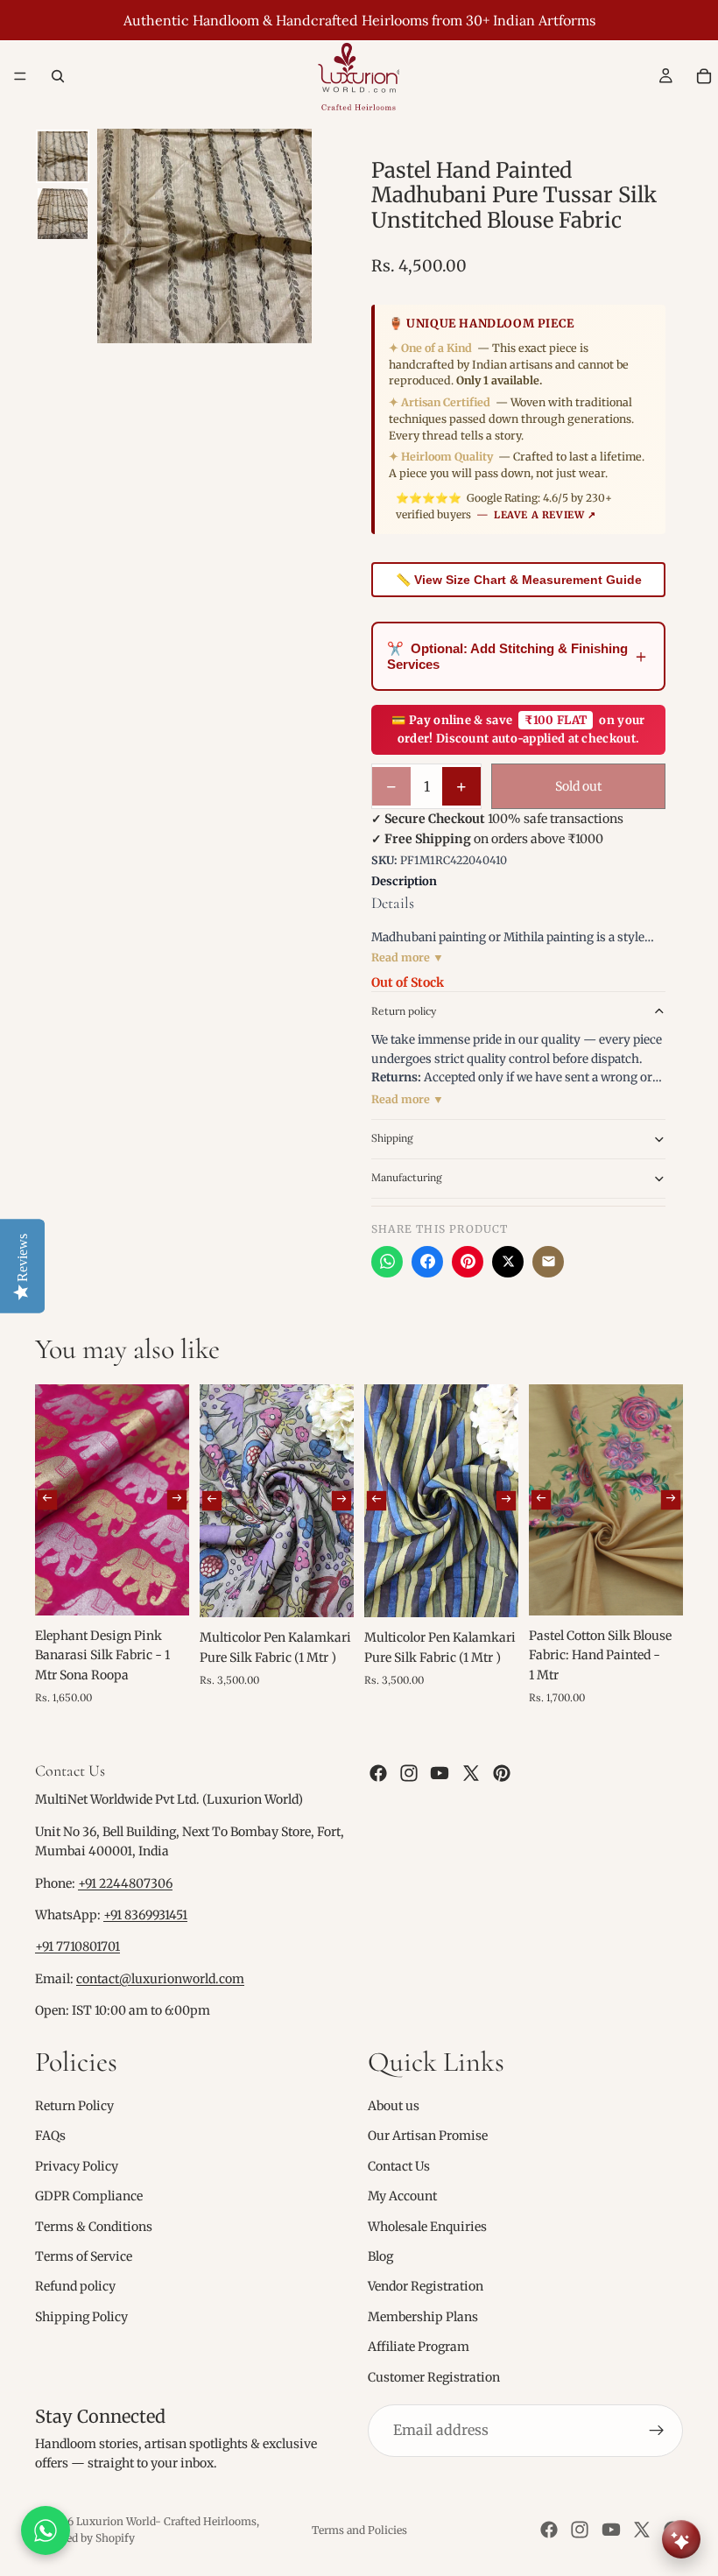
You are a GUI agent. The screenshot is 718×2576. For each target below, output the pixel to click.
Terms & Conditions (94, 2227)
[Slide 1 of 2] (63, 156)
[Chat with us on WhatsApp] (46, 2530)
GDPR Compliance (89, 2196)
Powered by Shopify (85, 2538)
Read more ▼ (408, 957)
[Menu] (20, 76)
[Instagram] (409, 1773)
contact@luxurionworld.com (160, 1979)
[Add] (162, 1588)
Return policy (404, 1011)
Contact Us (399, 2166)
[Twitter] (471, 1773)
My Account (402, 2196)
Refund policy (75, 2287)
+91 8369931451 (145, 1915)
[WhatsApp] (387, 1262)
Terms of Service (84, 2256)
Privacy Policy (77, 2166)
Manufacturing (407, 1177)
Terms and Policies (359, 2530)
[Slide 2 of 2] (63, 213)
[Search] (58, 76)
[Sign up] (657, 2431)
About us (394, 2106)
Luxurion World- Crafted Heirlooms (166, 2521)
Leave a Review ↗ (545, 515)
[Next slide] (177, 1500)
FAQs (50, 2136)
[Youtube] (440, 1773)
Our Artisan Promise (428, 2136)
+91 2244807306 (125, 1883)
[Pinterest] (468, 1262)
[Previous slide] (47, 1500)
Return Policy (74, 2106)
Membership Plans (423, 2317)
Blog (380, 2256)
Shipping (392, 1138)
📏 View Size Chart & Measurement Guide (519, 580)
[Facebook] (427, 1262)
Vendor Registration (426, 2287)
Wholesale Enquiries (427, 2227)
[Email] (548, 1262)
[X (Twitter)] (508, 1262)
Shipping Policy (81, 2317)
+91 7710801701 (77, 1947)
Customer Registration (434, 2377)
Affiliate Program (419, 2347)
